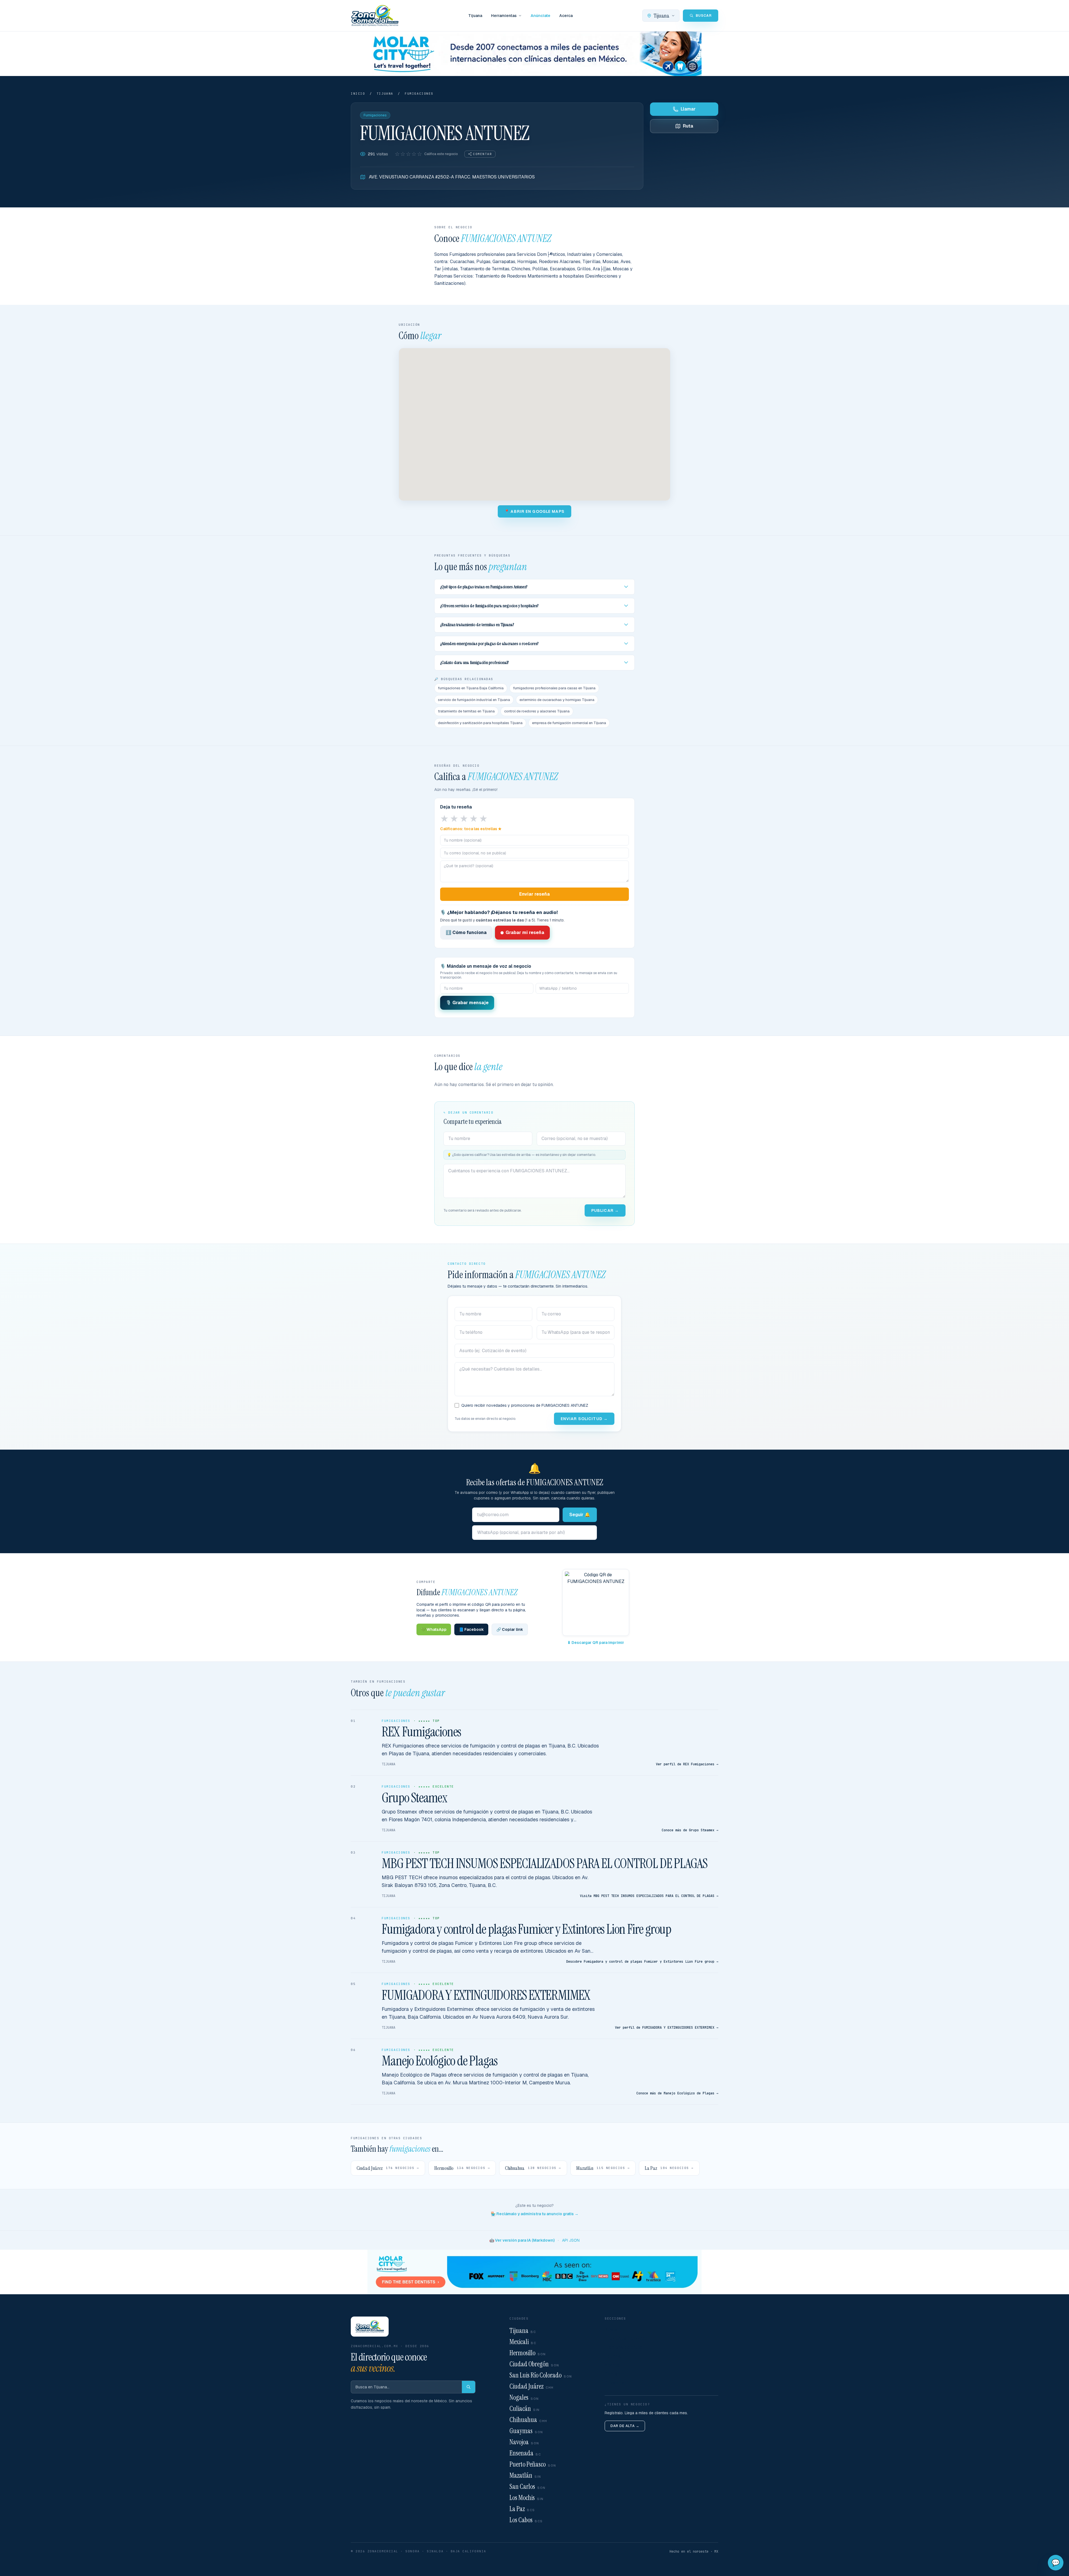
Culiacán (525, 2409)
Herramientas (504, 16)
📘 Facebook (471, 1629)
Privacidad (616, 2383)
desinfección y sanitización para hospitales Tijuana (480, 723)
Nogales (524, 2397)
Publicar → (605, 1210)
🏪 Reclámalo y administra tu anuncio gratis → (535, 2214)
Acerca (566, 16)
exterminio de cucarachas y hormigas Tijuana (557, 700)
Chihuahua (528, 2420)
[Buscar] (469, 2387)
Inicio (358, 94)
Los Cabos (526, 2520)
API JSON (571, 2240)
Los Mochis (527, 2498)
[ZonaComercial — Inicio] (375, 16)
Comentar (482, 154)
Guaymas (526, 2431)
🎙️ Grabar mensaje (467, 1003)
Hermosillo (528, 2353)
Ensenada (525, 2453)
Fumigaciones (419, 94)
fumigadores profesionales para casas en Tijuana (554, 688)
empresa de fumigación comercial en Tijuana (569, 723)
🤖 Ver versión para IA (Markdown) (522, 2240)
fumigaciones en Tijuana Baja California (471, 688)
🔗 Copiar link (510, 1629)
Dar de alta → (625, 2426)
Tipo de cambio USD (626, 2338)
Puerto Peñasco (533, 2464)
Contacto (615, 2374)
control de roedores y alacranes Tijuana (537, 711)
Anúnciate (540, 16)
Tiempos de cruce (623, 2347)
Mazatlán (525, 2475)
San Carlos (528, 2486)
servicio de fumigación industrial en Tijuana (474, 700)
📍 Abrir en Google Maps (534, 511)
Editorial (613, 2356)
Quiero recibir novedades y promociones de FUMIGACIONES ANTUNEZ (525, 1405)
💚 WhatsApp (434, 1629)
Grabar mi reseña (525, 932)
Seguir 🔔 (580, 1515)
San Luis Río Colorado (541, 2375)
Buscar (612, 2329)
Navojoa (524, 2442)
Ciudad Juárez (532, 2386)
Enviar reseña (534, 894)
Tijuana (475, 16)
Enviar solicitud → (584, 1419)
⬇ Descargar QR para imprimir (596, 1643)
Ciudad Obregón (534, 2364)
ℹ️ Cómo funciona (466, 932)
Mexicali (523, 2342)
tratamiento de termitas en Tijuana (466, 711)
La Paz (522, 2509)
